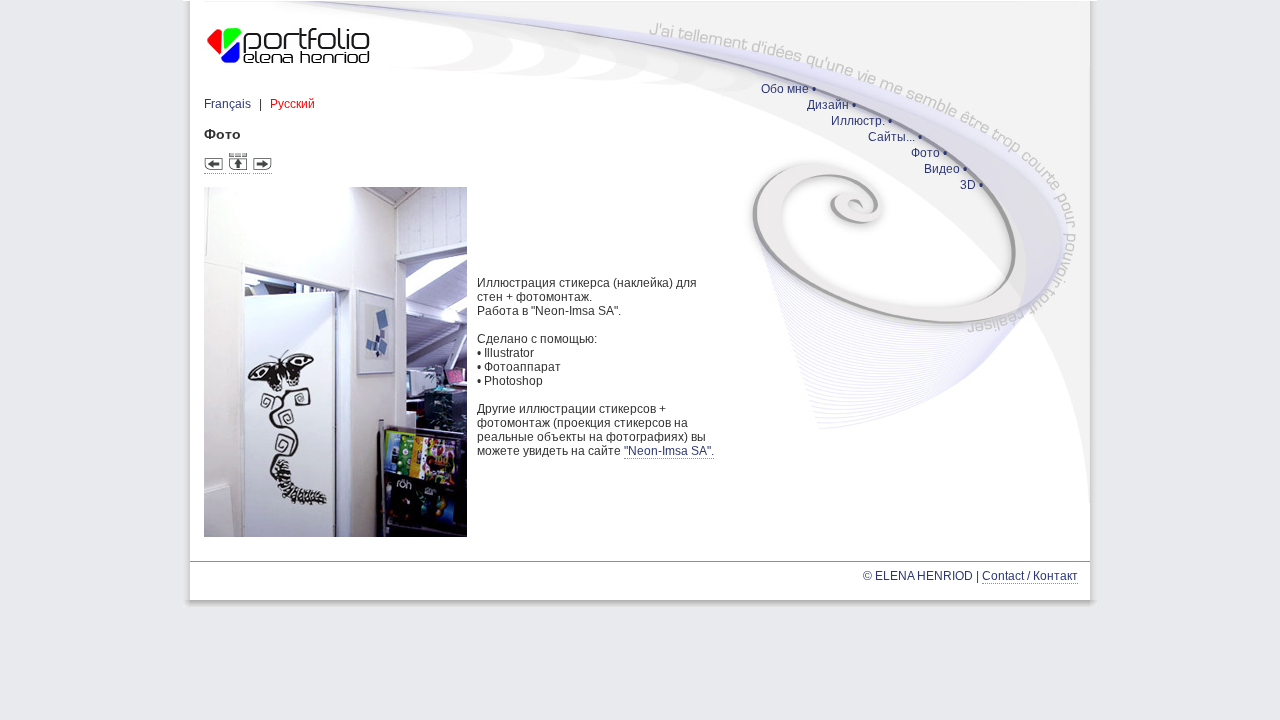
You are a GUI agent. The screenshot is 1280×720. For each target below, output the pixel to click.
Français (227, 104)
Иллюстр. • (861, 121)
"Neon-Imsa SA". (669, 451)
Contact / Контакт (1030, 576)
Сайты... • (895, 137)
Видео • (945, 169)
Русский (292, 104)
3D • (971, 185)
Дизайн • (831, 105)
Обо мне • (788, 89)
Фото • (929, 153)
